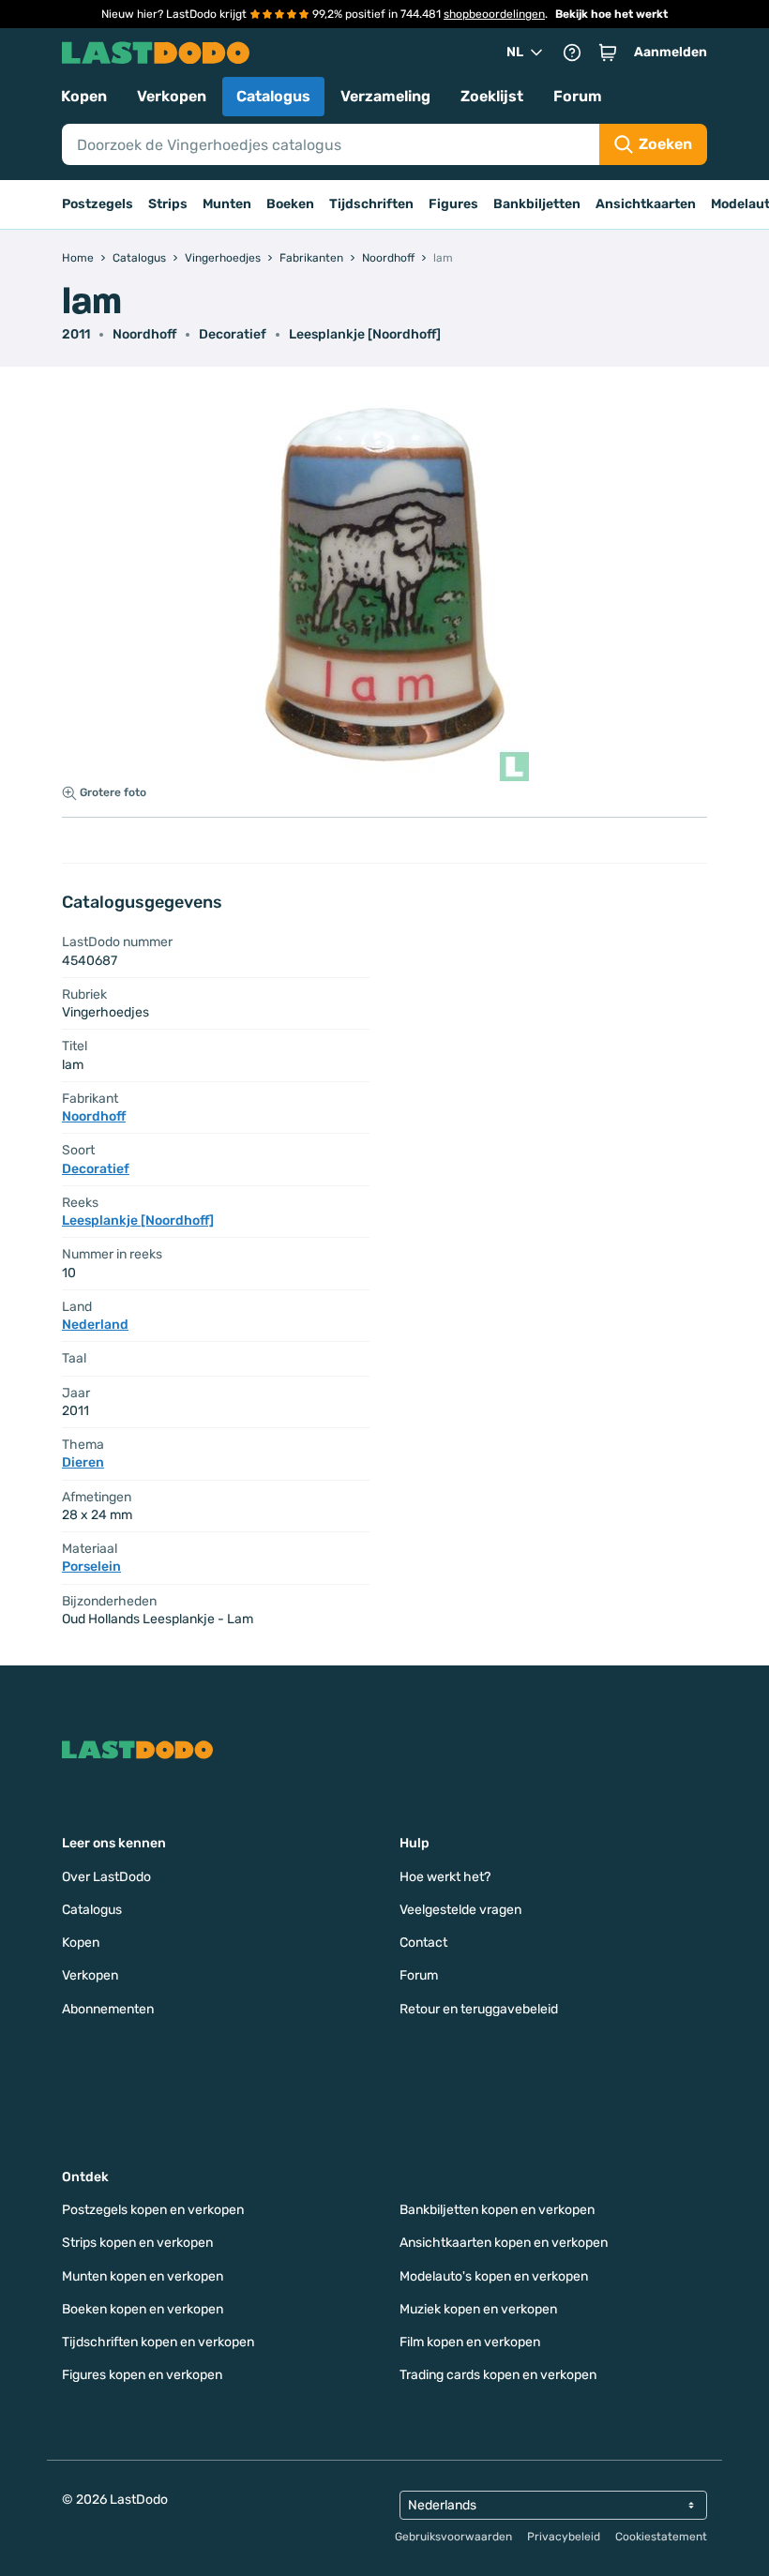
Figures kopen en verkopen (142, 2375)
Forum (578, 96)
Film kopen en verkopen (470, 2342)
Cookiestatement (661, 2537)
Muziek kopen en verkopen (478, 2309)
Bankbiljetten (537, 204)
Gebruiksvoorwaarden (453, 2537)
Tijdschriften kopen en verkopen (158, 2342)
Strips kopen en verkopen (137, 2243)
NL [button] (515, 52)
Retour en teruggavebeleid (479, 2009)
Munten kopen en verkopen (143, 2276)
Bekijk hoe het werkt (611, 14)
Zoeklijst (492, 96)
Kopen (84, 96)
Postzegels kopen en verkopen (153, 2210)
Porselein (91, 1567)
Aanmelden (671, 52)
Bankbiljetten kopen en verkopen (497, 2210)
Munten (227, 204)
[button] (608, 53)
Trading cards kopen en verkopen (498, 2375)
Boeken (290, 204)
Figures (453, 204)
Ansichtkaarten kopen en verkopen (504, 2243)
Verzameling (385, 96)
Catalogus (273, 96)
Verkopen (172, 96)
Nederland (95, 1325)
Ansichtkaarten (646, 204)
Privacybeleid (564, 2537)
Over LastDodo (106, 1877)
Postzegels (98, 204)
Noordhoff (144, 334)
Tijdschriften (371, 204)
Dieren (83, 1462)
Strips (168, 204)
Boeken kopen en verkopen (143, 2309)
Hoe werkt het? (445, 1877)
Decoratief (233, 334)
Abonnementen (108, 2009)
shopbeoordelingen (494, 14)
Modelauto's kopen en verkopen (494, 2276)
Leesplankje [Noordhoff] (365, 334)
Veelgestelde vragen (460, 1910)
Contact (423, 1943)
